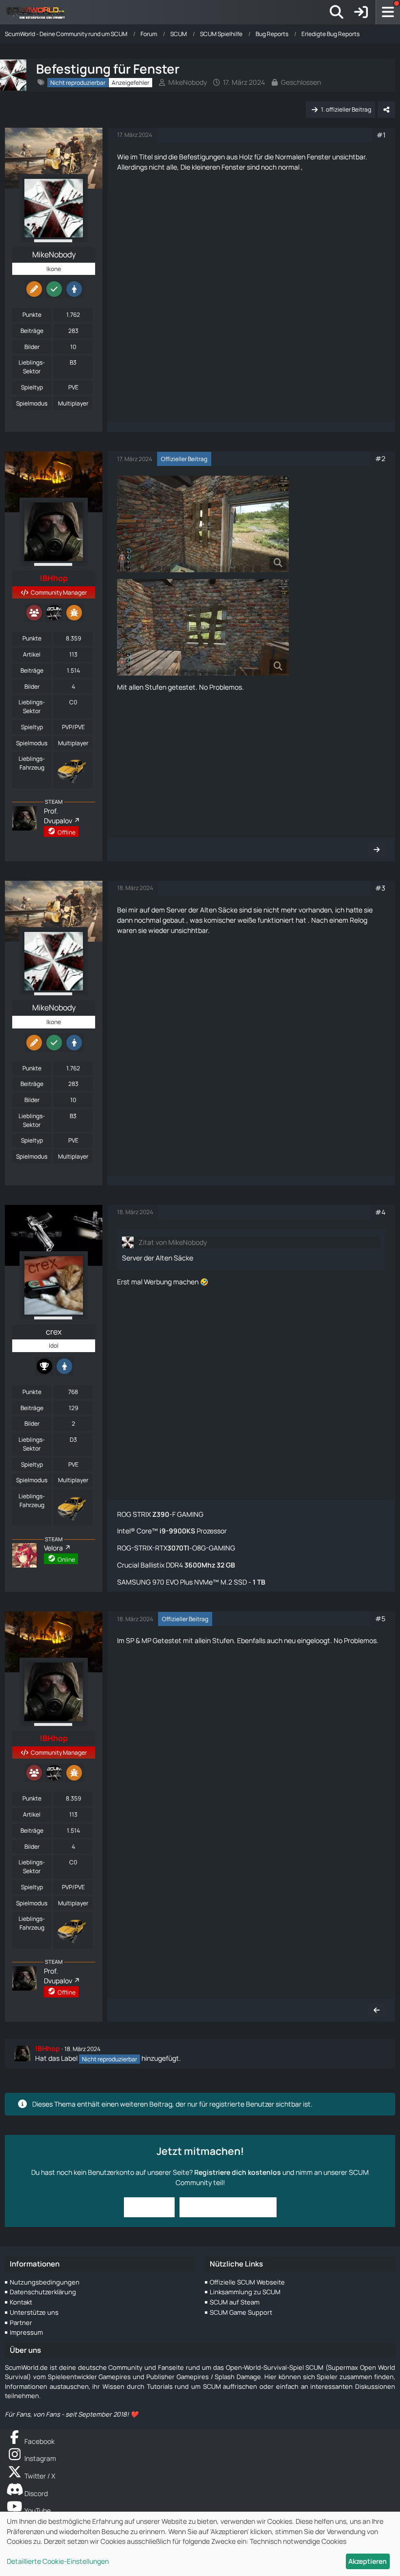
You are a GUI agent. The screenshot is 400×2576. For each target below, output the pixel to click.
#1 (381, 135)
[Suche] (337, 12)
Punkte (32, 315)
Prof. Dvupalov (58, 816)
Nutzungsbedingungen (45, 2282)
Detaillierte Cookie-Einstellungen (58, 2561)
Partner (21, 2323)
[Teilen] (386, 110)
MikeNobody (188, 82)
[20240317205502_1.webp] (203, 524)
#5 (380, 1618)
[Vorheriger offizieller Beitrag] (377, 2010)
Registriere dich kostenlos (238, 2172)
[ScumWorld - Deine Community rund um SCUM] (39, 12)
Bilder (32, 347)
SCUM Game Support (241, 2312)
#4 (380, 1212)
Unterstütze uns (34, 2312)
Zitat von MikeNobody (173, 1242)
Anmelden (149, 2207)
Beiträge (32, 331)
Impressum (26, 2332)
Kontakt (21, 2302)
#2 (380, 458)
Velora (53, 1548)
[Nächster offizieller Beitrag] (377, 850)
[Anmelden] (361, 12)
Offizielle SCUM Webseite (247, 2282)
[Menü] (388, 12)
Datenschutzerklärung (43, 2292)
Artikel (32, 654)
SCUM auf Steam (235, 2302)
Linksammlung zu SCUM (245, 2292)
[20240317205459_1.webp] (203, 627)
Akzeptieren (368, 2561)
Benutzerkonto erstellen (228, 2207)
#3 (380, 888)
